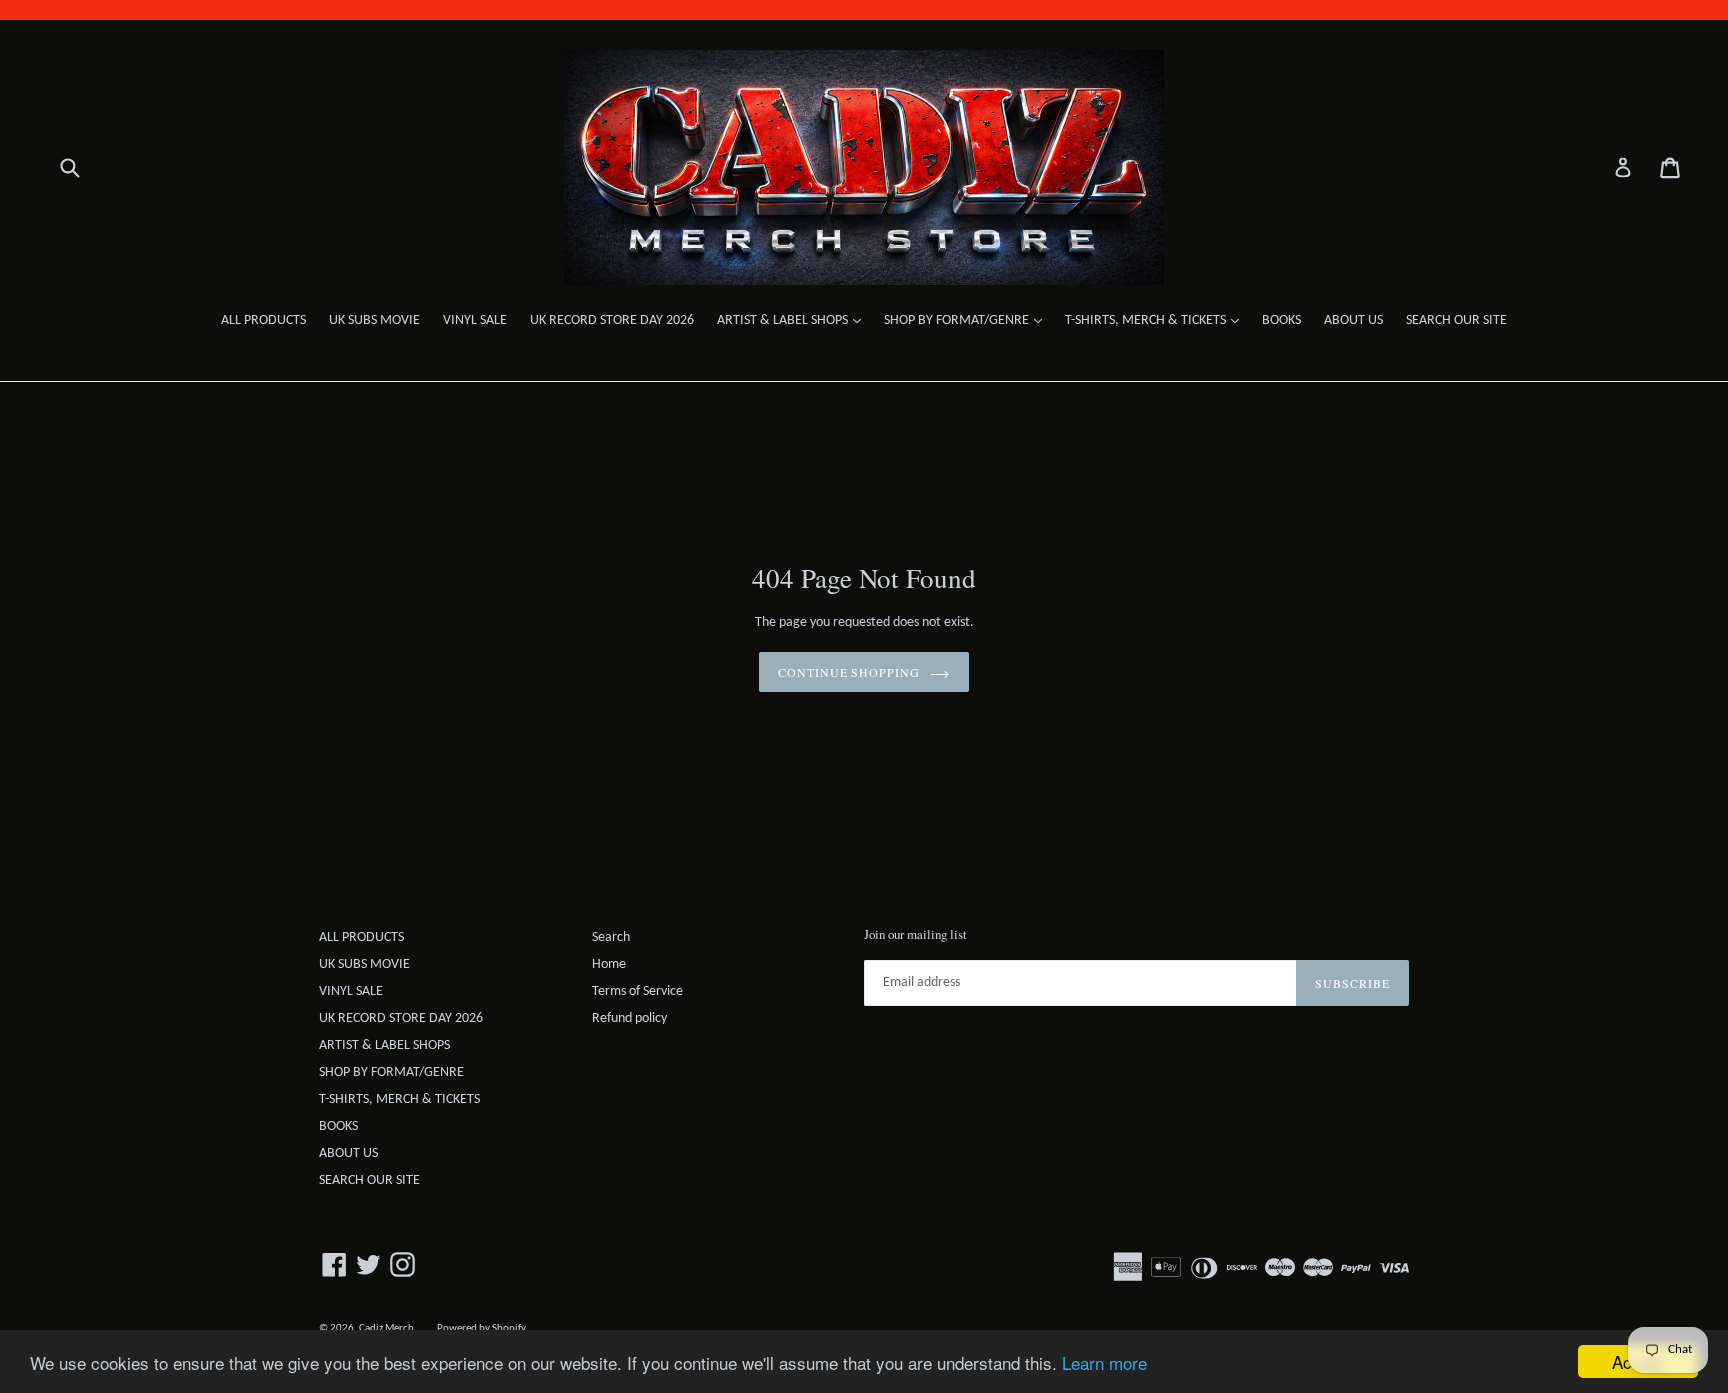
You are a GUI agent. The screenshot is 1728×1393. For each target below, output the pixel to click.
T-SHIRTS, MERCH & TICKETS (1157, 320)
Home (609, 964)
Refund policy (629, 1018)
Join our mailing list (915, 935)
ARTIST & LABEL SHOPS (794, 320)
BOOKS (1281, 320)
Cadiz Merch (386, 1328)
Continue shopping (849, 672)
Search (611, 937)
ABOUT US (1353, 320)
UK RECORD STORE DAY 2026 (612, 320)
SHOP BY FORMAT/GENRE (968, 320)
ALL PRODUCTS (263, 320)
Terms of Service (637, 991)
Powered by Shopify (481, 1328)
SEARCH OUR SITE (1456, 320)
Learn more (1104, 1362)
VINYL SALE (475, 320)
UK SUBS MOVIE (374, 320)
